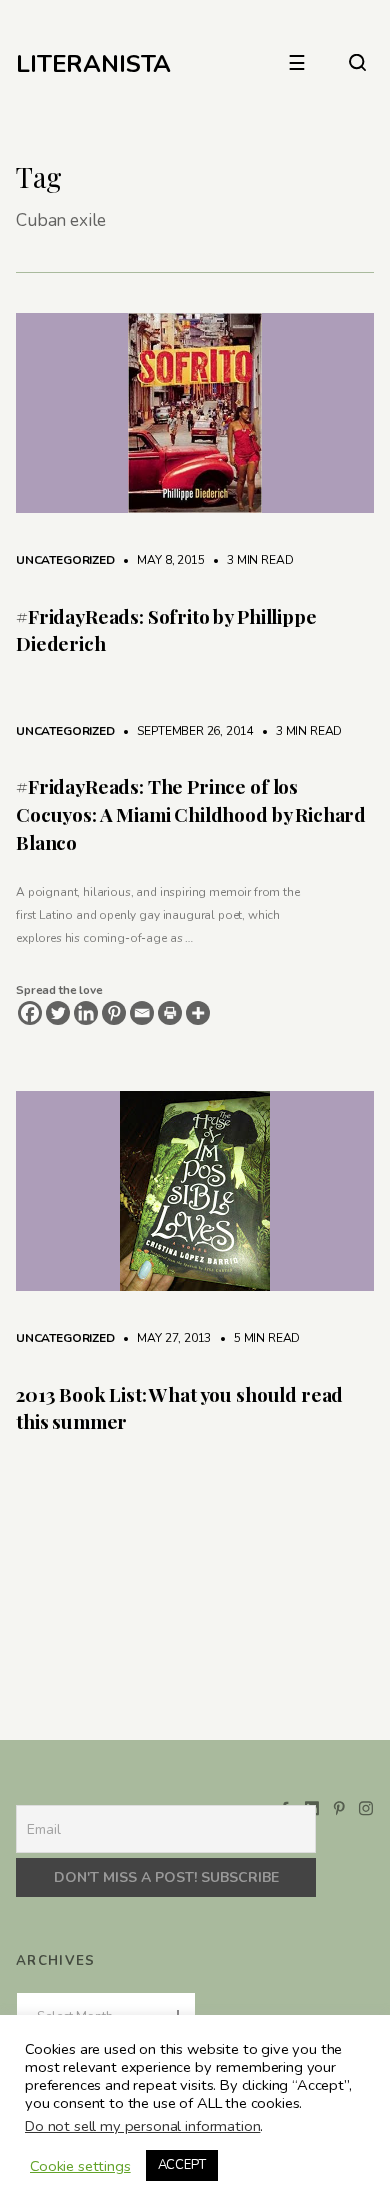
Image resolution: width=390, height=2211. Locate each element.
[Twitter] (58, 1013)
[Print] (170, 1013)
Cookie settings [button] (80, 2166)
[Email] (142, 1013)
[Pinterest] (114, 1013)
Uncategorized (65, 560)
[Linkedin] (86, 1013)
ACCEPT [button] (182, 2165)
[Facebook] (30, 1013)
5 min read (257, 1338)
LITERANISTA (93, 64)
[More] (198, 1013)
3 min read (250, 560)
